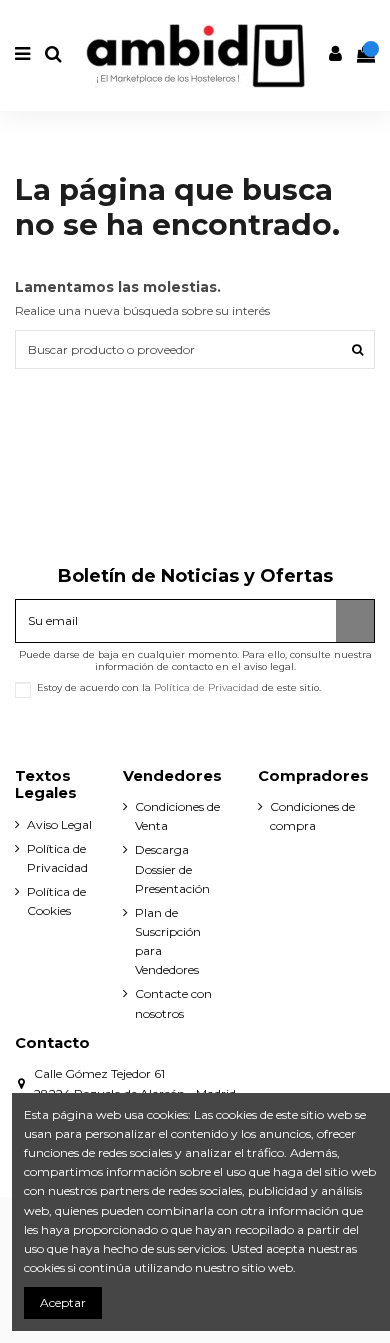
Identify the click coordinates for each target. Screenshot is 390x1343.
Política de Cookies (56, 901)
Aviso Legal (59, 824)
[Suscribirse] (355, 621)
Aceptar (63, 1302)
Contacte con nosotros (173, 1003)
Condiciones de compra (312, 816)
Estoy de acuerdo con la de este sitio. (179, 687)
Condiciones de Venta (177, 816)
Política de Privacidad (206, 687)
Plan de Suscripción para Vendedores (168, 941)
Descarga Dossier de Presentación (172, 868)
